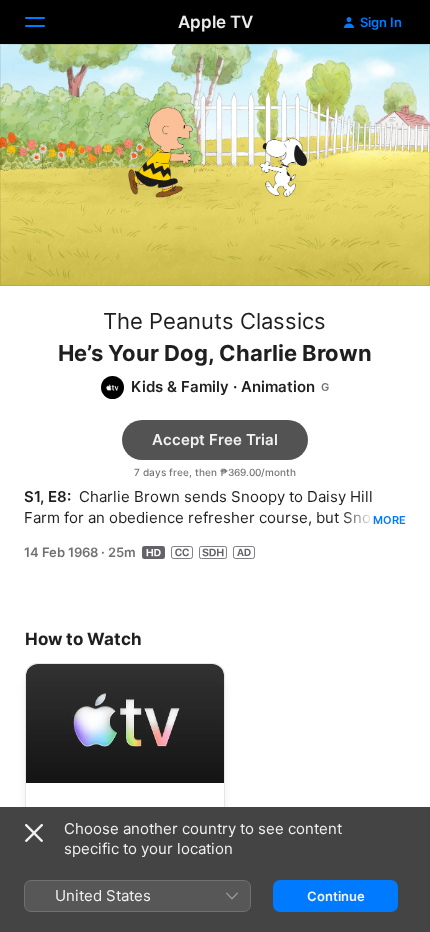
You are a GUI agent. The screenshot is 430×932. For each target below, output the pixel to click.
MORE (389, 520)
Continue (336, 896)
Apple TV (215, 22)
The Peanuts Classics (214, 321)
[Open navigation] (47, 22)
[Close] (34, 833)
